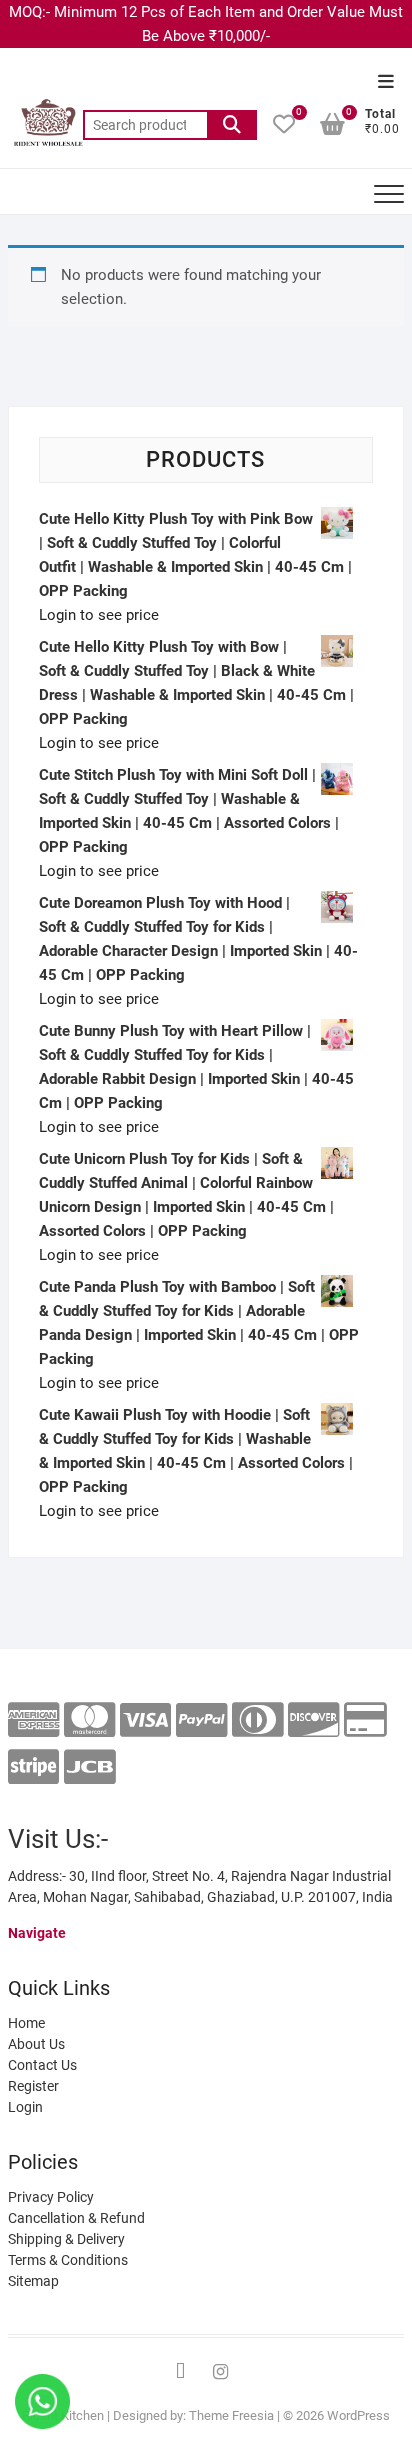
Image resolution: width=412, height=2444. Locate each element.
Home (26, 2023)
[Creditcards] (365, 1720)
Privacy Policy (51, 2197)
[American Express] (33, 1720)
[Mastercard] (89, 1720)
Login (25, 2107)
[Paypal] (201, 1720)
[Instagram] (221, 2372)
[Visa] (145, 1720)
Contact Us (42, 2065)
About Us (36, 2044)
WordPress (358, 2415)
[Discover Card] (313, 1720)
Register (33, 2086)
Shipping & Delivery (66, 2239)
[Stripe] (33, 1767)
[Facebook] (181, 2372)
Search (232, 125)
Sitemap (33, 2281)
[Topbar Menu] (386, 82)
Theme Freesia (231, 2415)
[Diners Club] (257, 1720)
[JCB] (89, 1767)
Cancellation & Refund (76, 2218)
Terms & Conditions (68, 2260)
